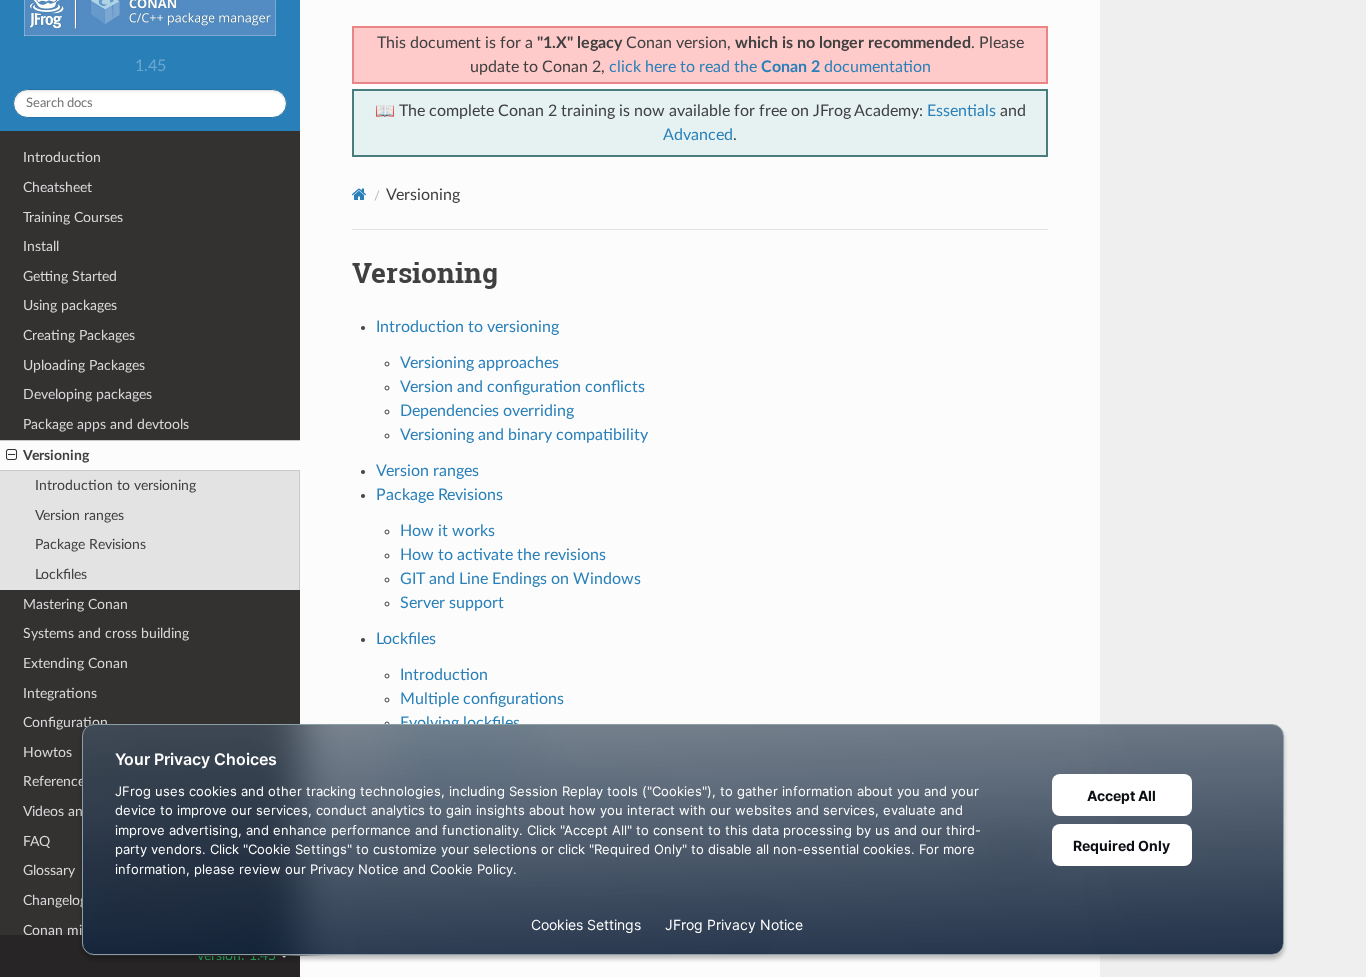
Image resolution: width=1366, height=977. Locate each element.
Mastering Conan (75, 604)
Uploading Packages (84, 365)
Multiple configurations (482, 699)
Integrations (60, 693)
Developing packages (87, 394)
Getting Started (70, 276)
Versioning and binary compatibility (524, 435)
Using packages (70, 305)
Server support (452, 603)
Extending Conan (75, 663)
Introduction (62, 157)
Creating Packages (79, 335)
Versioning (56, 455)
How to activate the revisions (503, 555)
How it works (447, 531)
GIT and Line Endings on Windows (520, 579)
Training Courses (73, 217)
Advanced (698, 135)
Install (41, 246)
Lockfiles (61, 574)
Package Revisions (90, 544)
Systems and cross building (106, 633)
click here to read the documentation (770, 67)
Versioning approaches (479, 363)
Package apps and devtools (106, 424)
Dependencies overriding (487, 411)
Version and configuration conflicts (522, 387)
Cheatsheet (57, 187)
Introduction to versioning (115, 485)
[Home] (359, 194)
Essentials (961, 111)
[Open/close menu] (11, 456)
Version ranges (79, 515)
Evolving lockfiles (460, 723)
